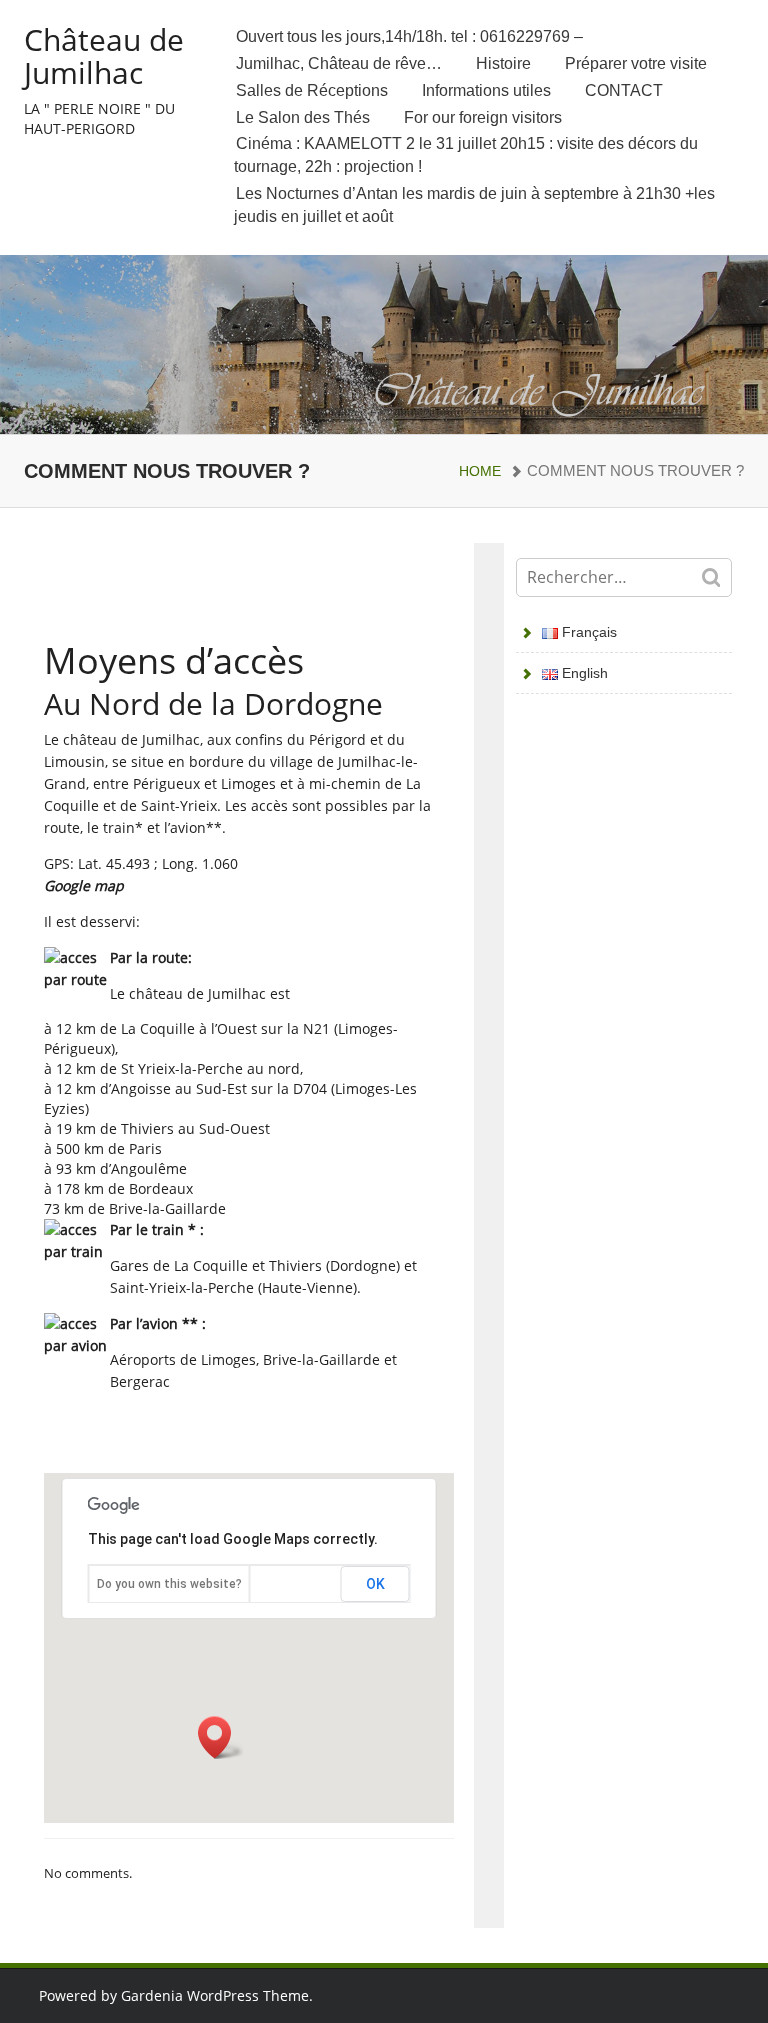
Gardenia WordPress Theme (215, 1995)
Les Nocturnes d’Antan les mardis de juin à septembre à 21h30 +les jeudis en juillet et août (474, 205)
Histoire (503, 63)
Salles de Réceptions (312, 90)
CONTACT (624, 90)
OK (375, 1584)
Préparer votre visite (636, 63)
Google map (84, 885)
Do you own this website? (169, 1584)
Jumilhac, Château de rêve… (339, 63)
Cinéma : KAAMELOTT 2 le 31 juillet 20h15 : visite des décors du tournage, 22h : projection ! (466, 155)
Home (480, 471)
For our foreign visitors (483, 117)
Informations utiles (486, 90)
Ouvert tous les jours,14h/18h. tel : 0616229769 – (409, 36)
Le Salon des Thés (303, 117)
